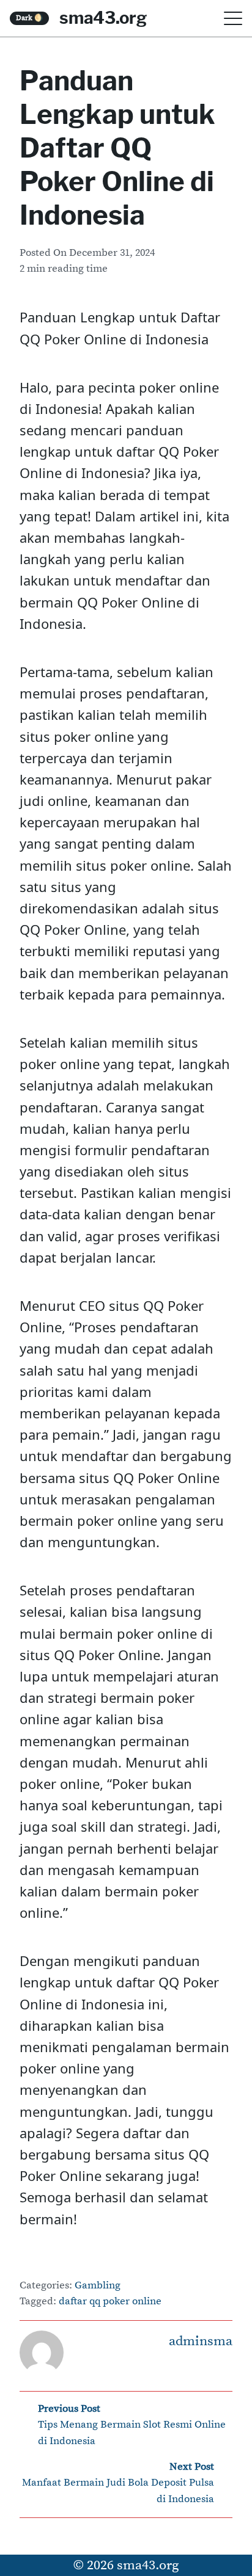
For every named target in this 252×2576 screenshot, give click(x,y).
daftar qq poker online (110, 2302)
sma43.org (103, 18)
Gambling (98, 2286)
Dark (30, 18)
